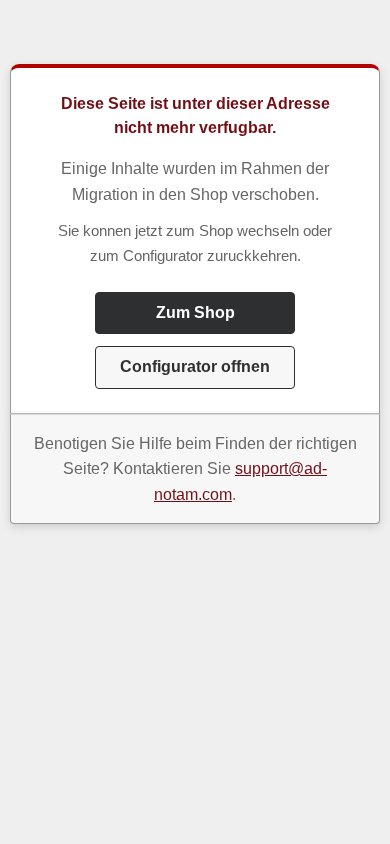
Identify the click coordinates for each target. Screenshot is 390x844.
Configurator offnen (195, 366)
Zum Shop (195, 312)
